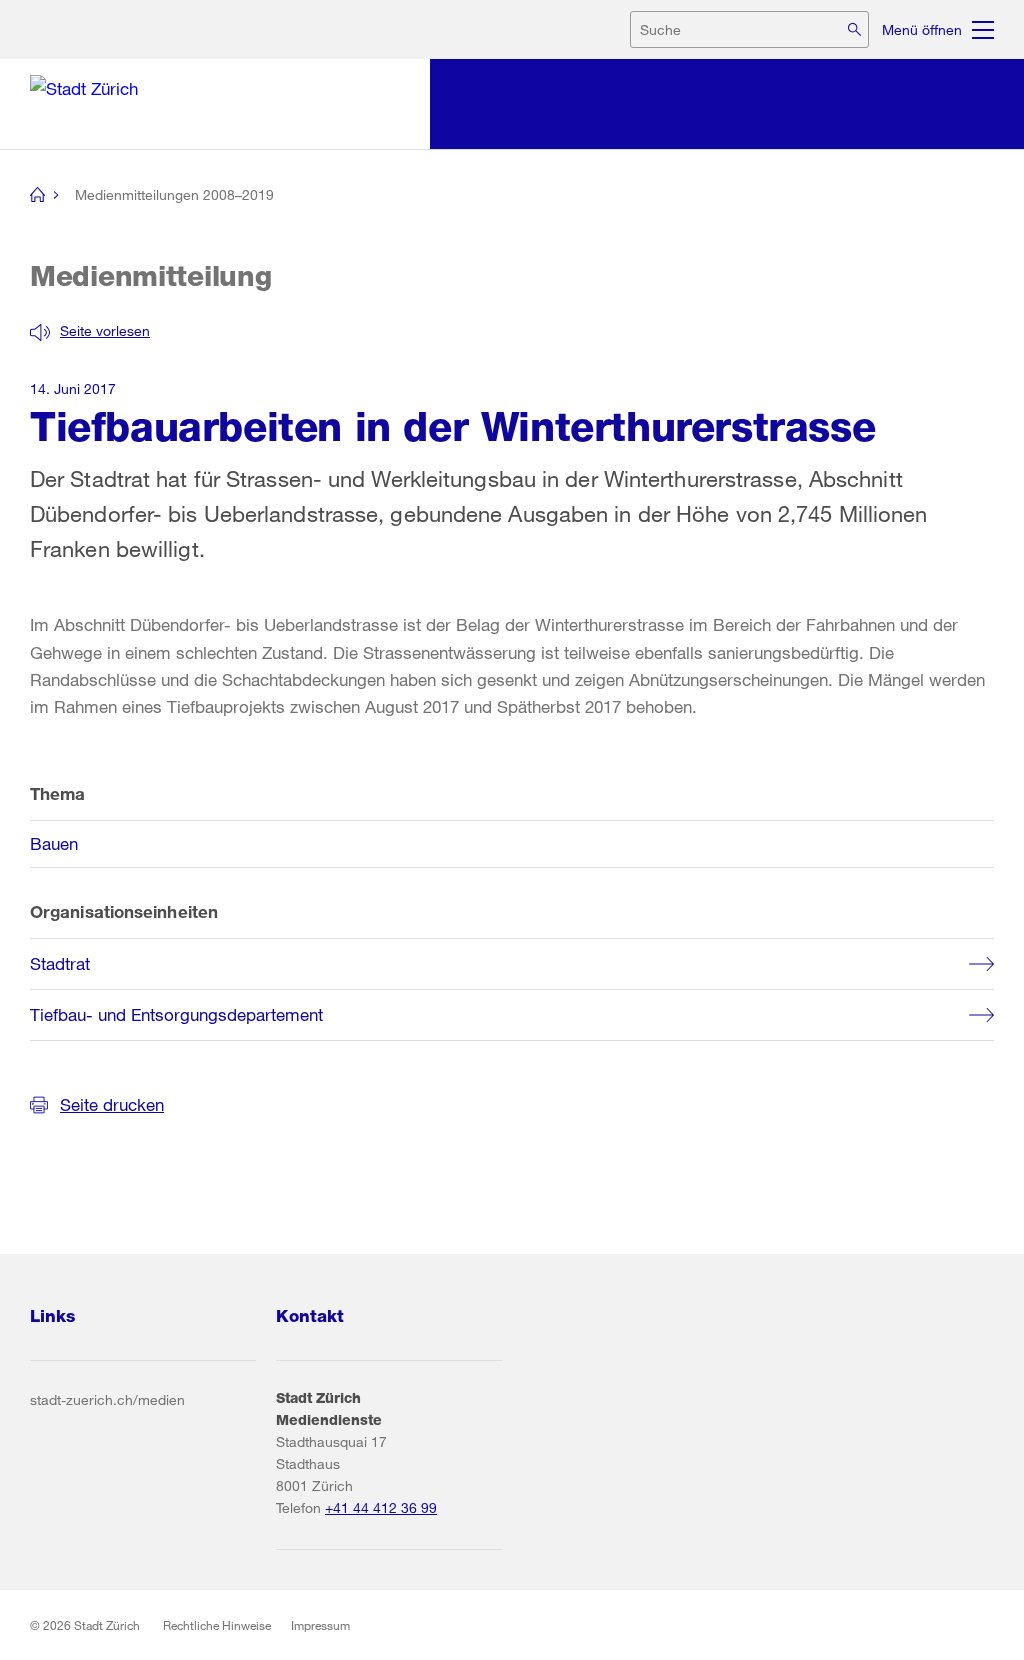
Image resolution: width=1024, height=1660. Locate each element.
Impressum (320, 1625)
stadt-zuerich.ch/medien (107, 1399)
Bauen (54, 843)
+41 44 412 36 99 (381, 1507)
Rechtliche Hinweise (217, 1625)
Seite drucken (112, 1104)
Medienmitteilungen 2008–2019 (174, 194)
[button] (90, 331)
